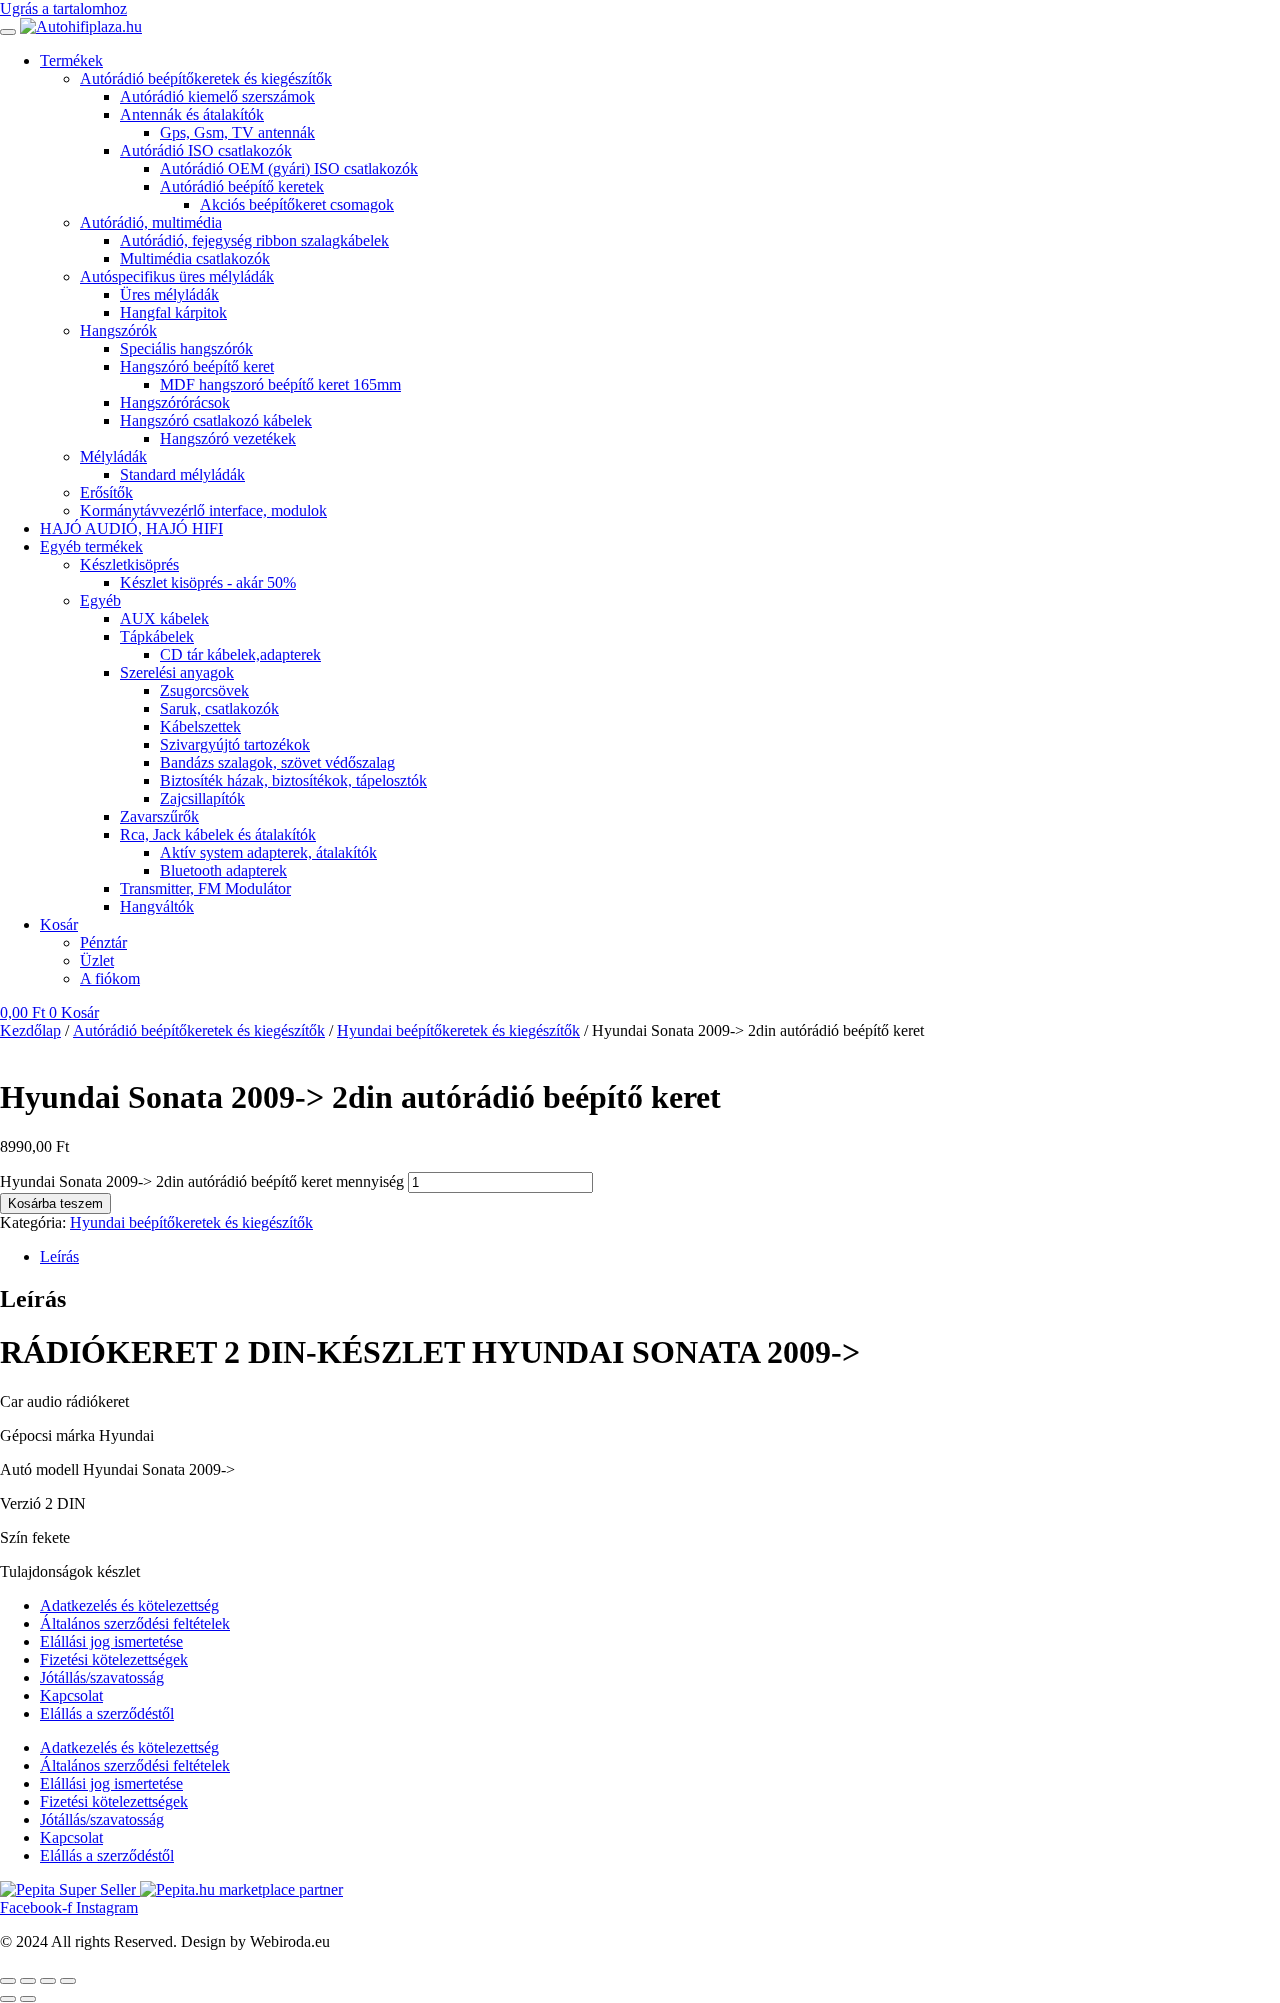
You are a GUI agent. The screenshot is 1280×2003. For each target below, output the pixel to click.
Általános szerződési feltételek (135, 1623)
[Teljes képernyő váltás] (28, 1981)
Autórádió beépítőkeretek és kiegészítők (199, 1030)
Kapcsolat (71, 1695)
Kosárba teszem (55, 1203)
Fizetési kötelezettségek (114, 1659)
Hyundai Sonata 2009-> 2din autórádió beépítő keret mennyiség (202, 1181)
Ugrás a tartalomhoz (63, 8)
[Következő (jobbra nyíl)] (28, 1999)
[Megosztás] (48, 1981)
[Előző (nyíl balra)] (8, 1999)
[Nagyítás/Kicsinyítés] (8, 1981)
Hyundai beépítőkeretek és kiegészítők (458, 1030)
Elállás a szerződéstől (107, 1713)
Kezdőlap (30, 1030)
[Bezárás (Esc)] (68, 1981)
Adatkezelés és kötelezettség (129, 1605)
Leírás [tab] (59, 1256)
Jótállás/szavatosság (102, 1677)
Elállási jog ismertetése (111, 1641)
